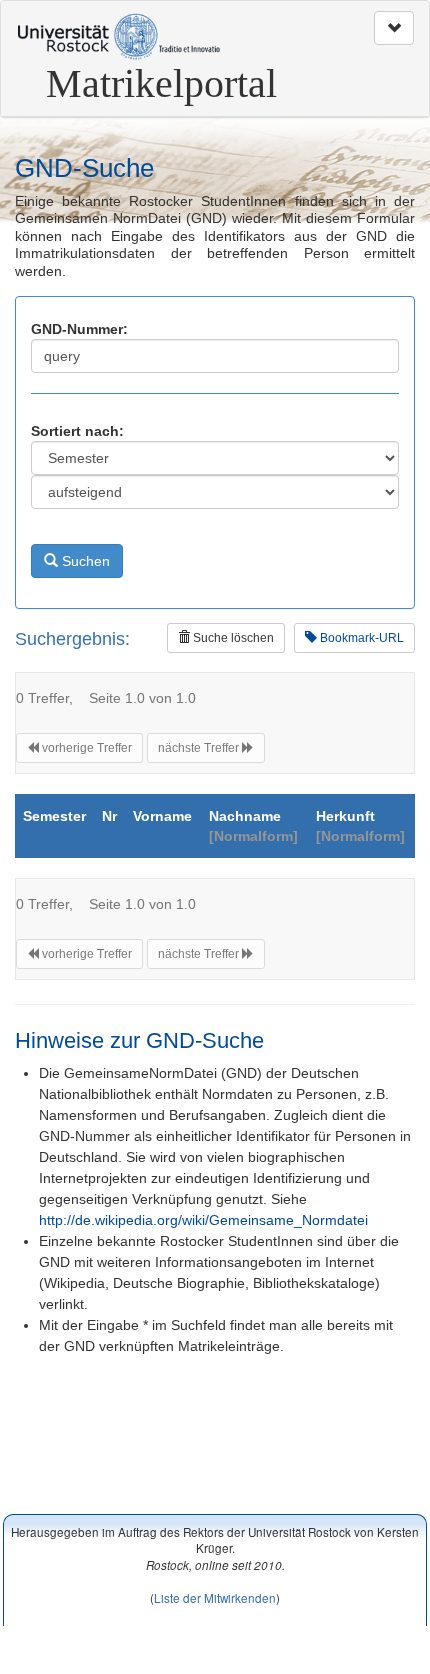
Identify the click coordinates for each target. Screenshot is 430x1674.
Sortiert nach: (77, 431)
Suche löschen (232, 638)
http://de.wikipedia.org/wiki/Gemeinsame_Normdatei (203, 1220)
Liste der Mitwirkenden (215, 1597)
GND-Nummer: (79, 329)
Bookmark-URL (360, 638)
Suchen (84, 561)
